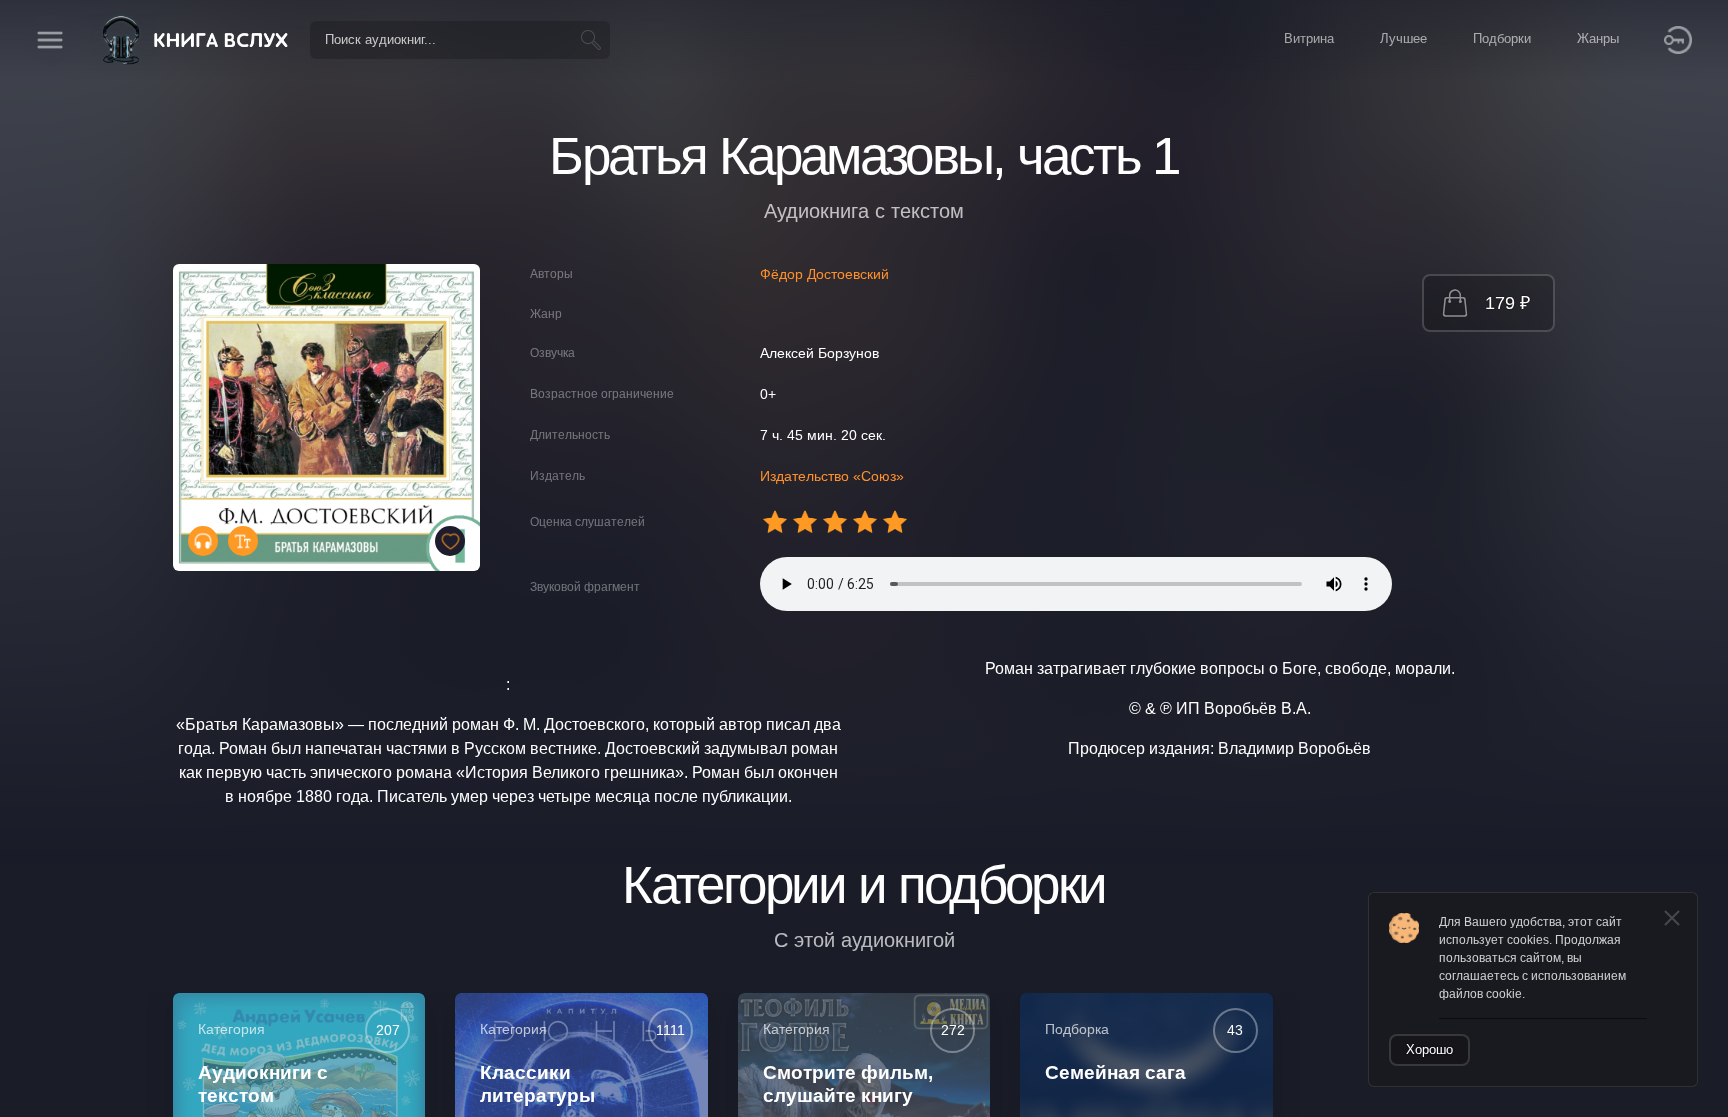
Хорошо (1429, 1049)
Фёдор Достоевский (824, 274)
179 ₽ (1507, 303)
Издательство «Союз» (832, 476)
